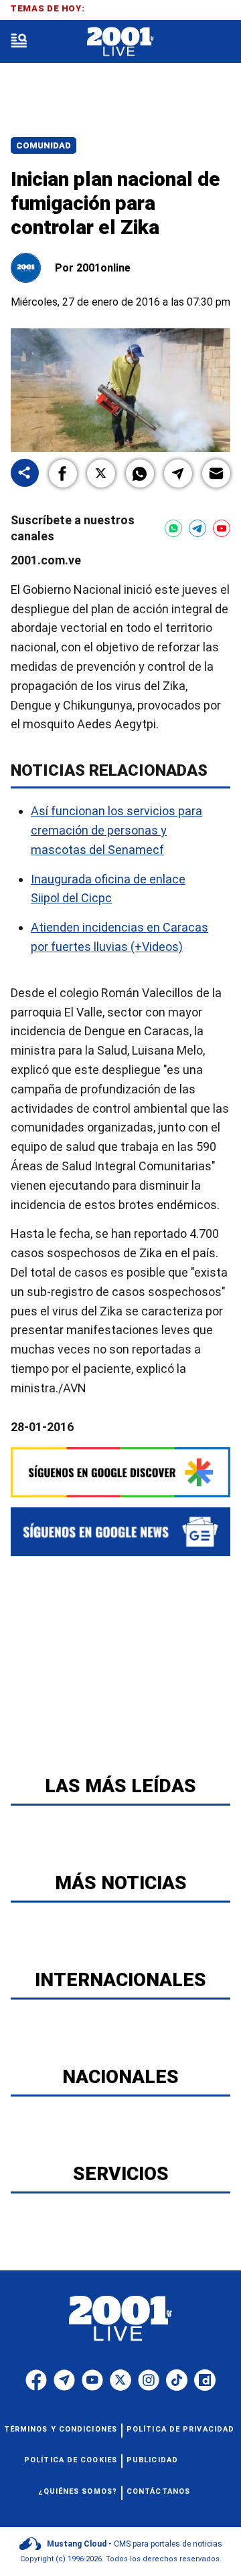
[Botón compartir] (25, 474)
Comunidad (44, 145)
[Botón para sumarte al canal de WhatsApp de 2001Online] (173, 528)
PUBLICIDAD (152, 2460)
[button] (63, 473)
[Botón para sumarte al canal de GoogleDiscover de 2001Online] (120, 1472)
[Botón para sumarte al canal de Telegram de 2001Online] (197, 528)
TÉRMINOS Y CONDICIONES (61, 2429)
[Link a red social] (36, 2380)
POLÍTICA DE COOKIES (71, 2460)
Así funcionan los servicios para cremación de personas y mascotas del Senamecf (116, 830)
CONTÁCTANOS (158, 2491)
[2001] (120, 42)
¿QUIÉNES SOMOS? (78, 2491)
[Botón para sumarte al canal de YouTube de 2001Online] (222, 528)
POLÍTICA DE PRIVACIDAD (180, 2429)
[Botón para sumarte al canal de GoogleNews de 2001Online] (120, 1532)
